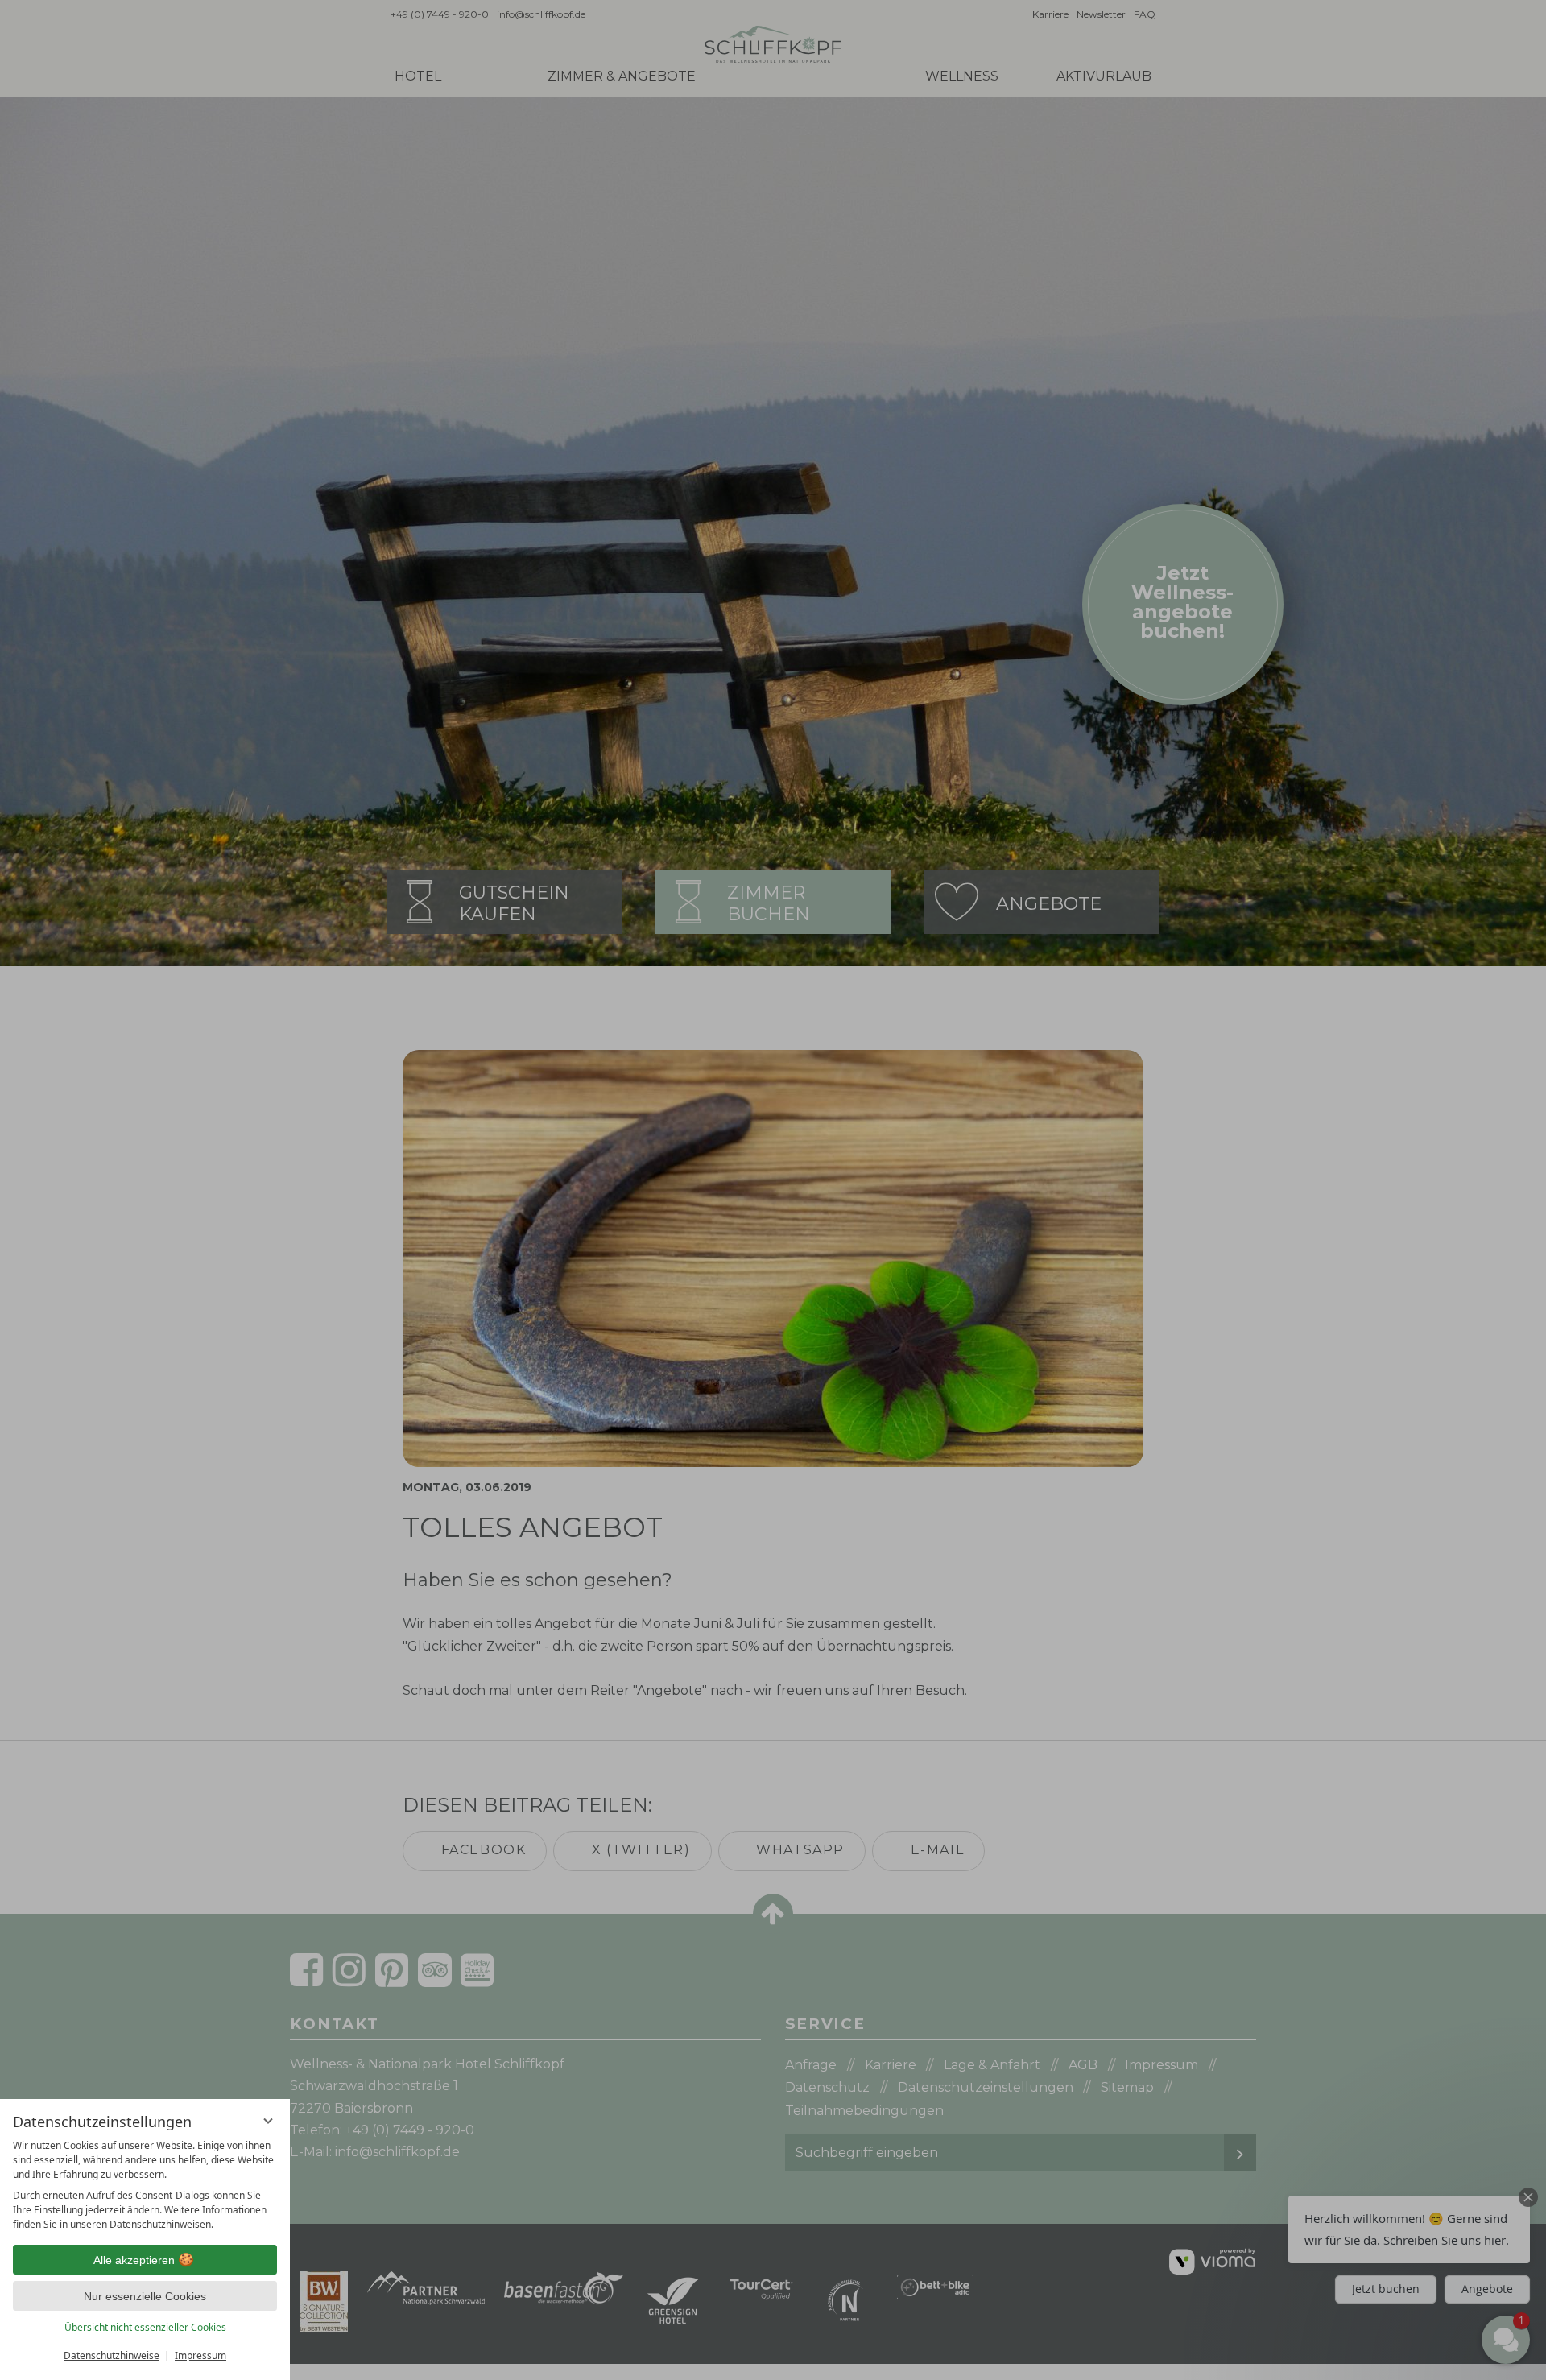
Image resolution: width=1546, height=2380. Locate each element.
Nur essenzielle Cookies (145, 2296)
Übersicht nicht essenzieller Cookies (145, 2327)
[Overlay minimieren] (268, 2121)
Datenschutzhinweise (112, 2355)
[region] (145, 2185)
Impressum (200, 2355)
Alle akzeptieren (134, 2260)
